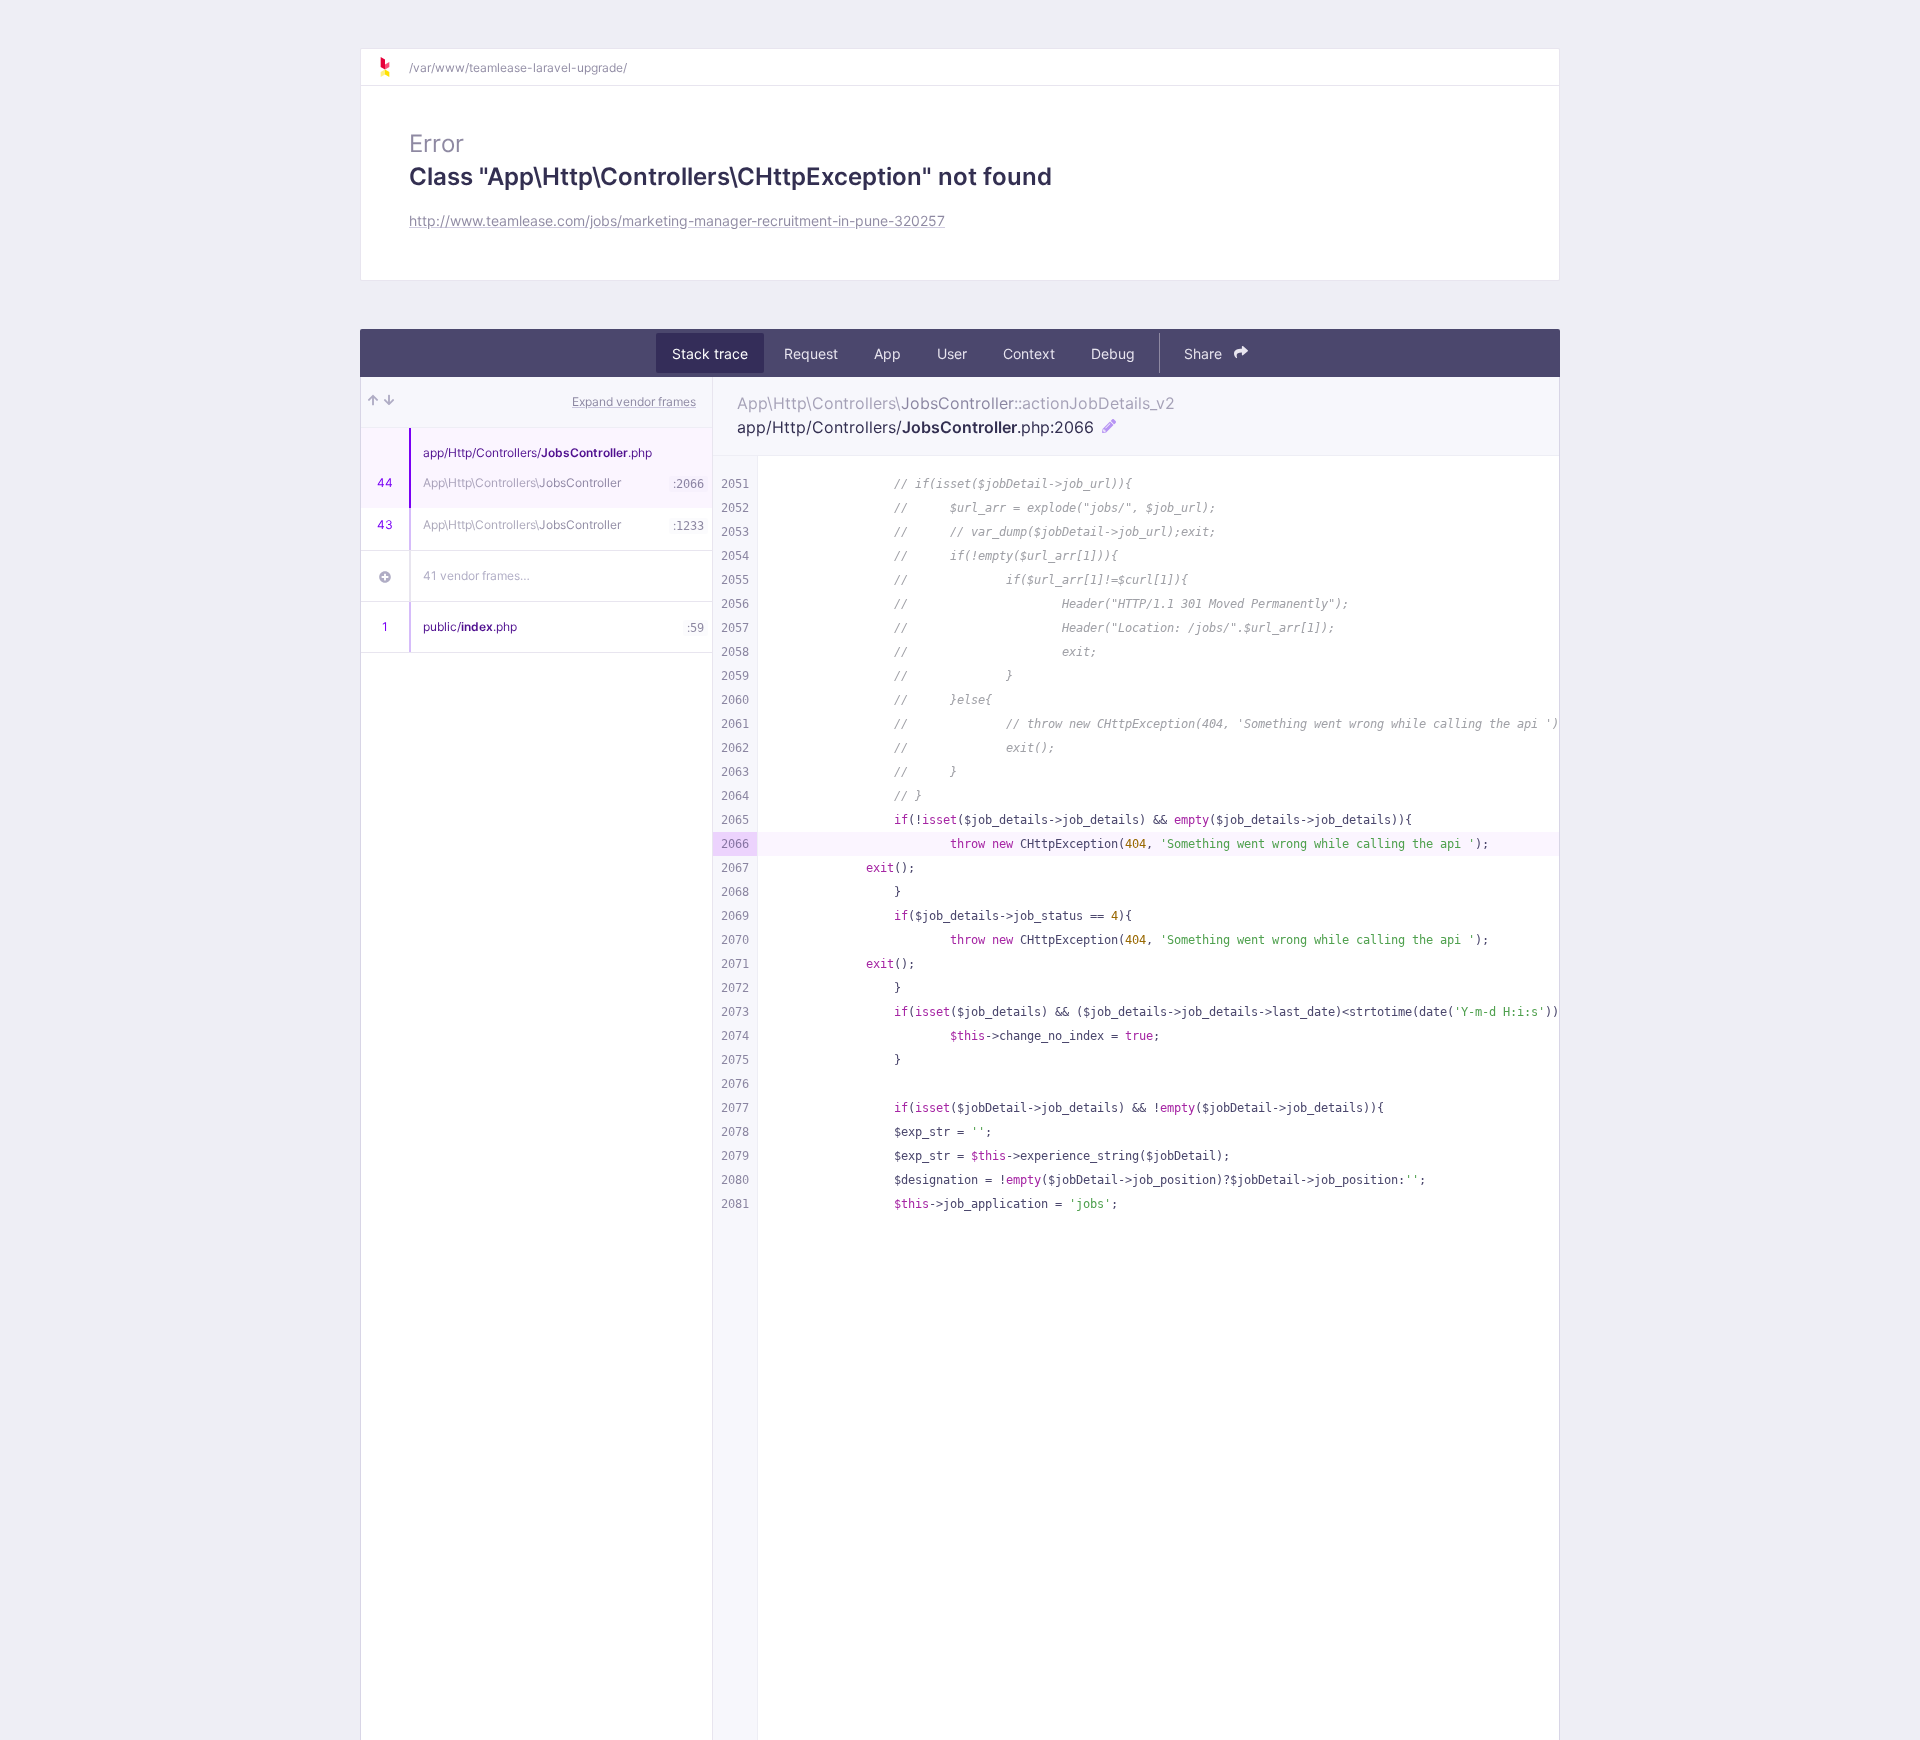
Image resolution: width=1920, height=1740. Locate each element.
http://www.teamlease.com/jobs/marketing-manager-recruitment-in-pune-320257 (677, 220)
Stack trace (710, 353)
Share (1205, 353)
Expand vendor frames (634, 401)
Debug (1113, 353)
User (952, 353)
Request (811, 353)
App (887, 353)
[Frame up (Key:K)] (373, 402)
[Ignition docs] (393, 67)
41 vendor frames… (476, 575)
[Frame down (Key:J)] (389, 402)
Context (1029, 353)
